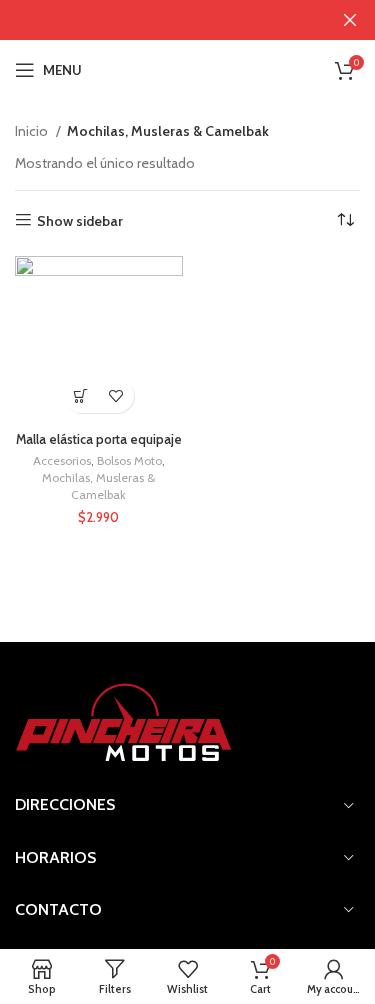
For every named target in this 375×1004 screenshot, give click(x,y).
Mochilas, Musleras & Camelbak (98, 486)
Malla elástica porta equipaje (99, 439)
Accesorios (62, 460)
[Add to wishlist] (116, 395)
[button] (81, 395)
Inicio (33, 131)
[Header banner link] (157, 20)
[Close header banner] (350, 20)
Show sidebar (80, 220)
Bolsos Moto (129, 460)
